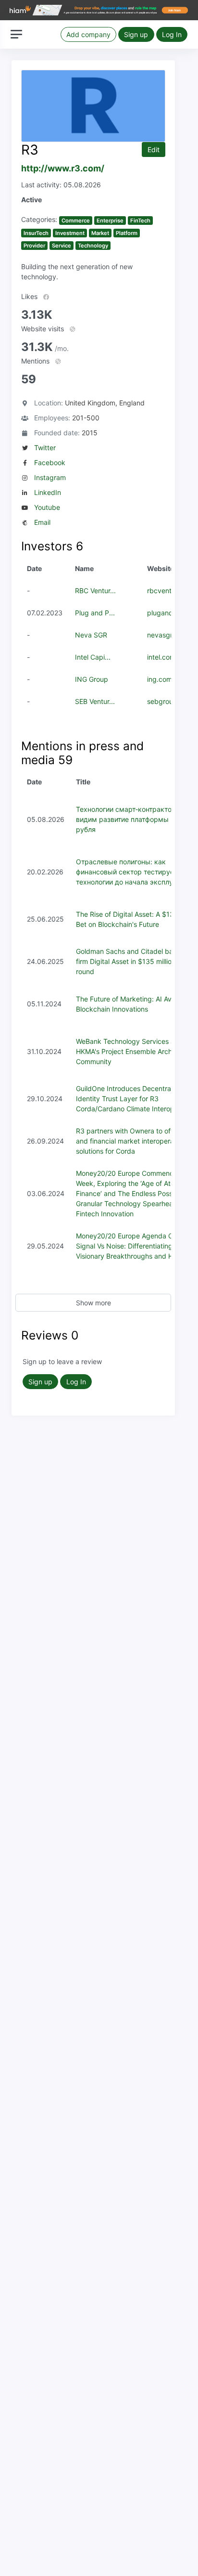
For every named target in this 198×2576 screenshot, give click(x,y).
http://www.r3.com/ (63, 168)
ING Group (92, 679)
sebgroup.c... (168, 701)
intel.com (161, 657)
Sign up (136, 34)
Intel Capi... (93, 657)
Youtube (47, 507)
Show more (93, 1303)
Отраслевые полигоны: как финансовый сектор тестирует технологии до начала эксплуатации (136, 872)
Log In (172, 34)
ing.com (160, 679)
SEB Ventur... (95, 701)
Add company (88, 34)
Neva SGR (91, 635)
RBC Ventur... (95, 591)
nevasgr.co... (167, 635)
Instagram (50, 477)
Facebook (50, 462)
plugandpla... (168, 613)
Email (42, 522)
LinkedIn (48, 492)
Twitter (45, 448)
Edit (154, 150)
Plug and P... (95, 613)
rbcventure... (167, 591)
